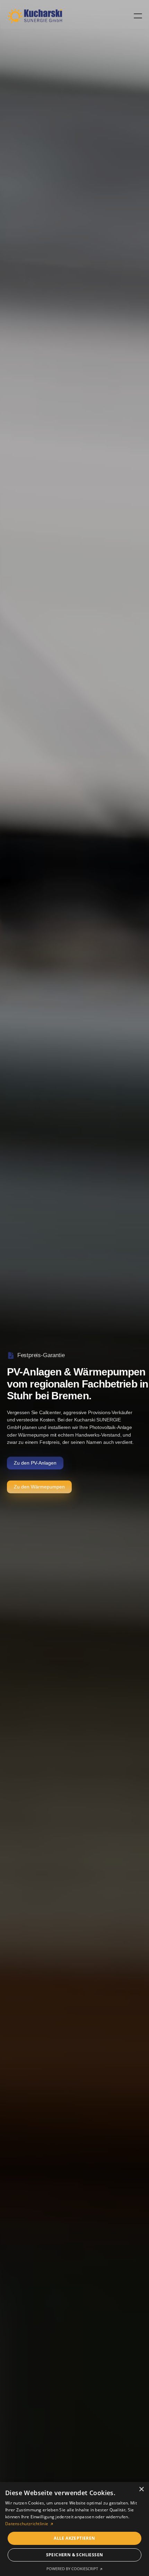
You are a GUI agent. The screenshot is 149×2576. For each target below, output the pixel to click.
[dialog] (74, 2529)
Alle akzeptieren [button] (74, 2538)
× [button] (141, 2489)
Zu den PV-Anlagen (35, 1463)
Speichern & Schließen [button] (75, 2555)
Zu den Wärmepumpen (39, 1487)
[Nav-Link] (35, 16)
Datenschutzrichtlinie (27, 2524)
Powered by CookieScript (73, 2569)
